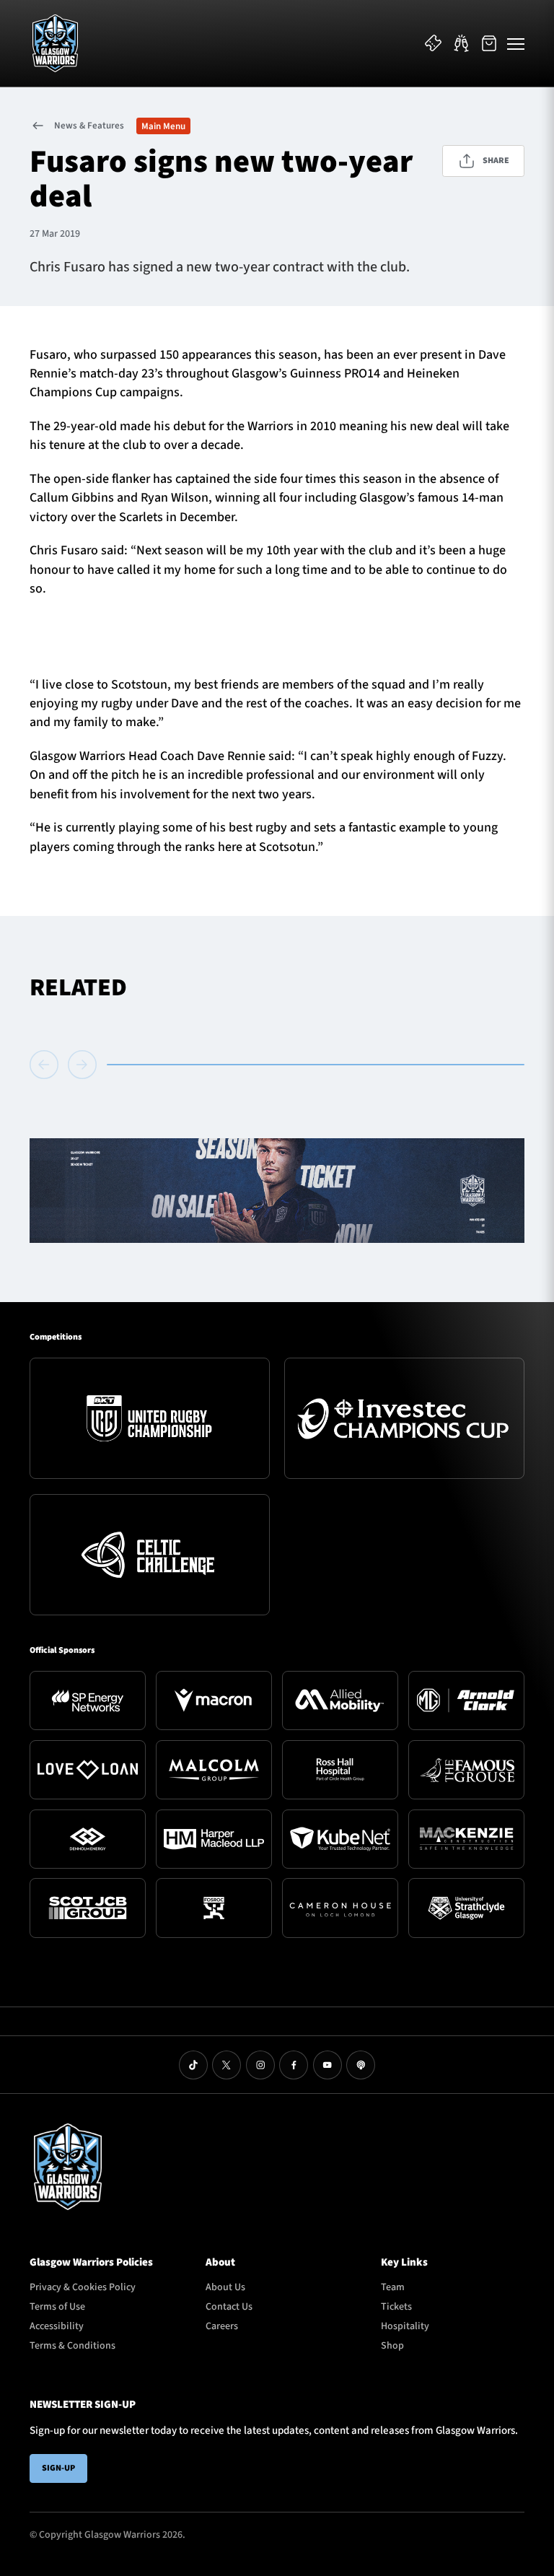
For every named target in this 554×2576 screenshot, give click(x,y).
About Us (225, 2287)
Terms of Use (57, 2307)
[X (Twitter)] (227, 2065)
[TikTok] (193, 2065)
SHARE (496, 161)
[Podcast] (361, 2065)
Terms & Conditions (72, 2346)
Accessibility (57, 2326)
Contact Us (229, 2307)
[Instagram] (260, 2065)
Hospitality (405, 2326)
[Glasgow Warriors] (55, 43)
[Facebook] (294, 2065)
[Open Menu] (516, 43)
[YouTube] (327, 2065)
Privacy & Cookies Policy (83, 2287)
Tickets (396, 2307)
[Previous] (47, 1065)
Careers (222, 2326)
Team (393, 2287)
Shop (392, 2346)
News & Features (89, 126)
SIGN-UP (58, 2468)
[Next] (82, 1065)
